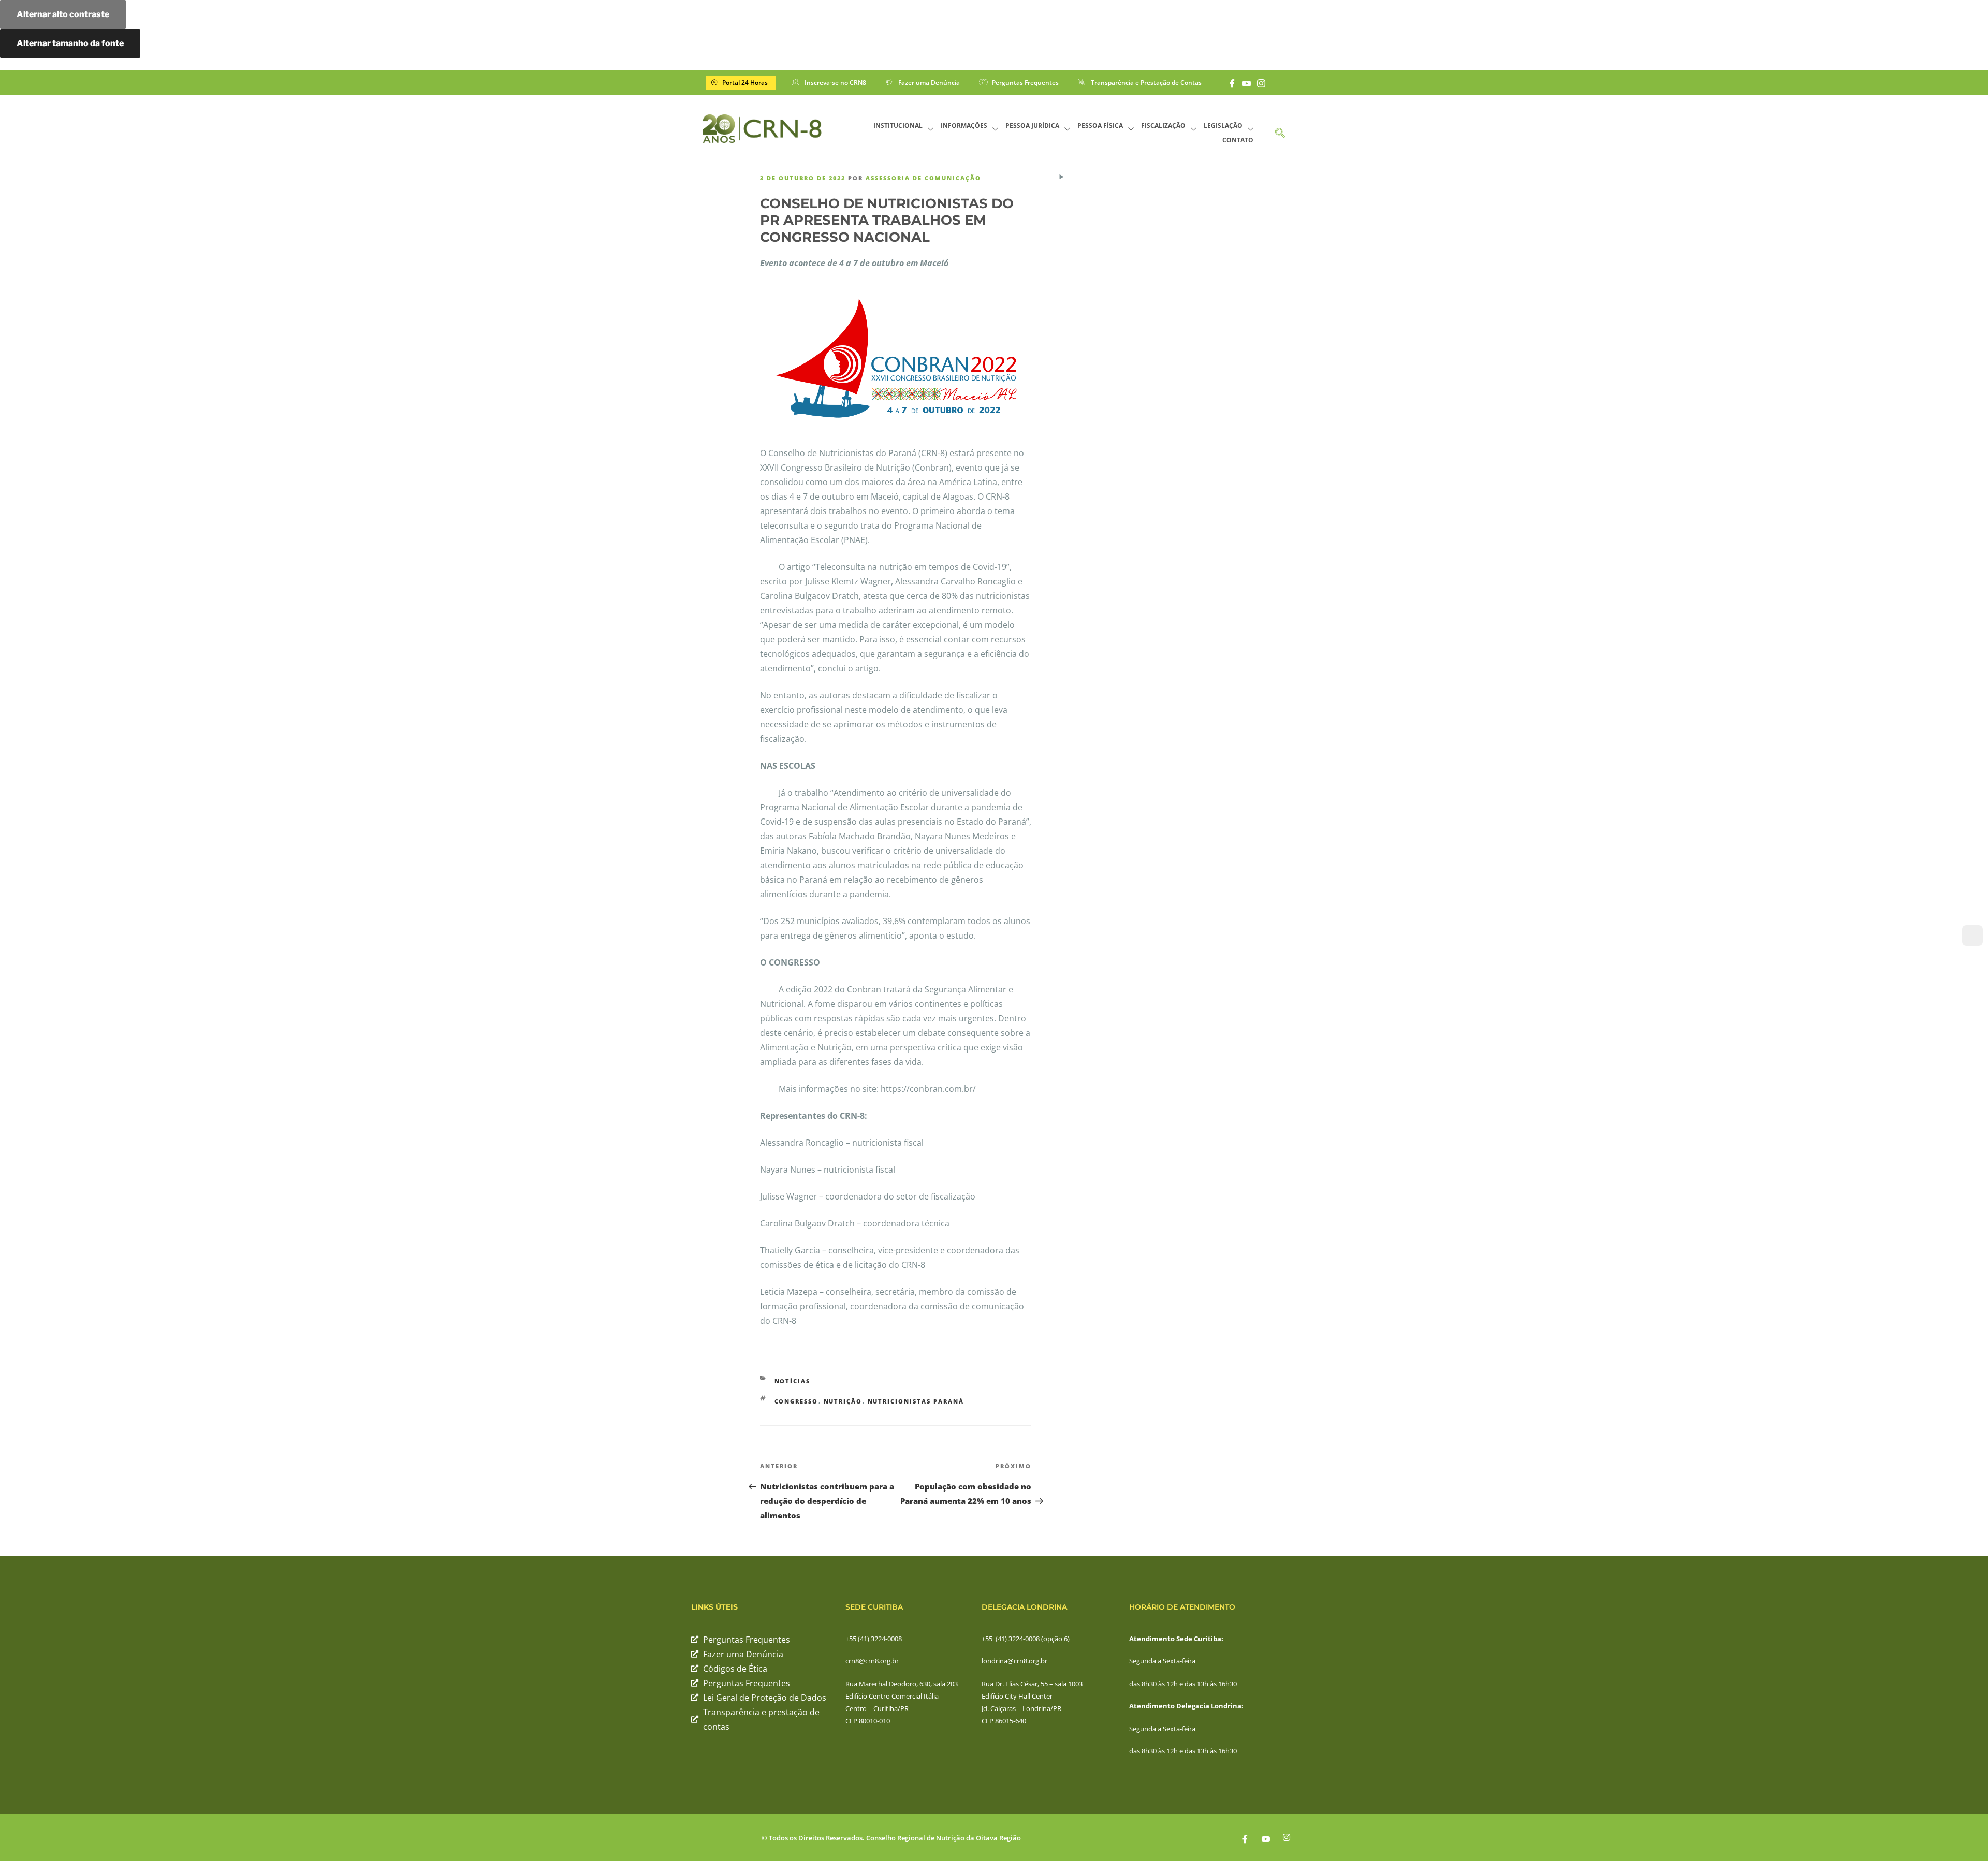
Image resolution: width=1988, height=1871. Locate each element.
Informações (964, 126)
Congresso (796, 1401)
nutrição (843, 1401)
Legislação (1223, 126)
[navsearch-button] (1280, 129)
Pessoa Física (1100, 126)
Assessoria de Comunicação (923, 178)
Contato (1238, 140)
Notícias (793, 1381)
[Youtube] (1247, 83)
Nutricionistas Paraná (916, 1401)
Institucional (898, 126)
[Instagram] (1261, 83)
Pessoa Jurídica (1032, 126)
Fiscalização (1163, 126)
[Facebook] (1232, 83)
